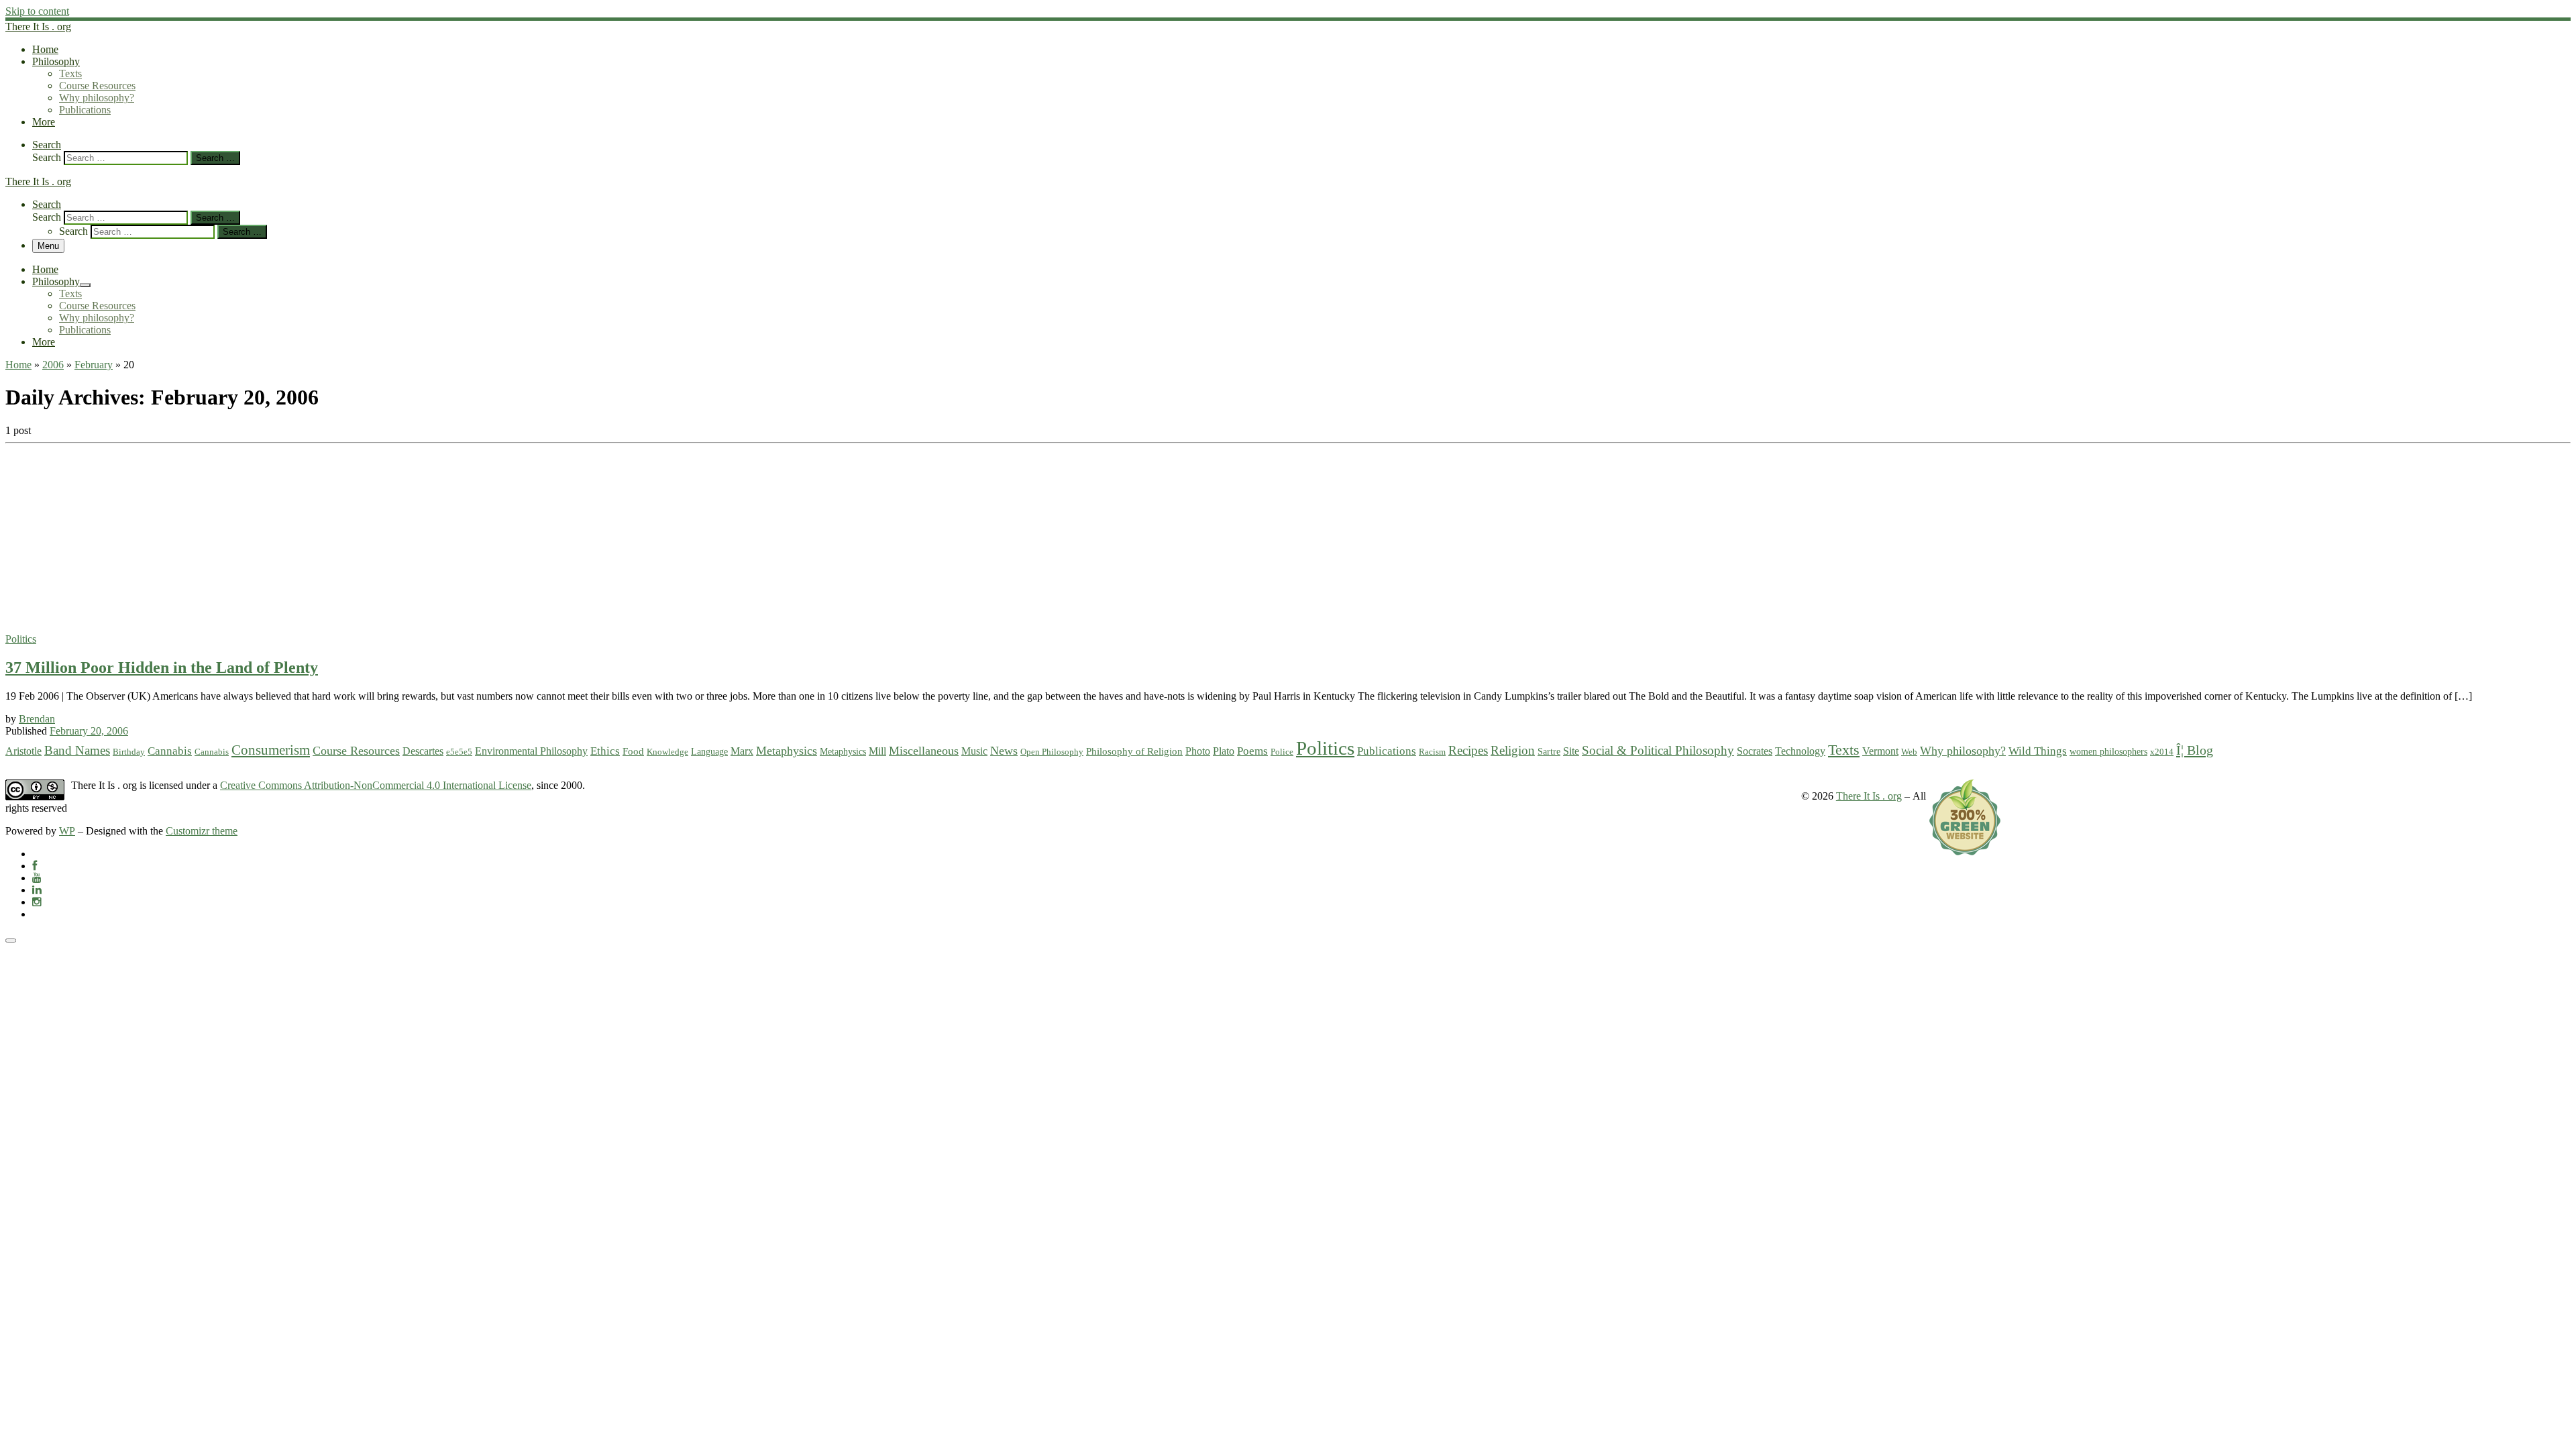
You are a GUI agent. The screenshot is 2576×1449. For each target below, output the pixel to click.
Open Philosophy (1052, 752)
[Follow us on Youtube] (37, 878)
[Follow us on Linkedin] (37, 890)
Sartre (1549, 751)
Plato (1224, 751)
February (94, 365)
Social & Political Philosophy (1658, 750)
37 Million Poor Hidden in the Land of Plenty (162, 667)
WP (67, 831)
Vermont (1880, 751)
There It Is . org (1869, 796)
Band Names (77, 750)
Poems (1252, 751)
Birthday (129, 752)
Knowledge (667, 752)
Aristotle (23, 751)
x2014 (2162, 752)
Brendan (37, 719)
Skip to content (37, 11)
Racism (1432, 752)
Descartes (423, 751)
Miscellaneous (924, 751)
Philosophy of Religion (1134, 751)
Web (1909, 752)
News (1004, 751)
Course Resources (356, 751)
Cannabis (170, 751)
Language (709, 751)
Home (18, 365)
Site (1571, 751)
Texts (1844, 750)
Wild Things (2038, 751)
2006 (53, 365)
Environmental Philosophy (531, 751)
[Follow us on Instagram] (37, 902)
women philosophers (2108, 751)
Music (974, 751)
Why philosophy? (1963, 751)
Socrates (1755, 751)
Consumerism (271, 750)
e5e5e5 (459, 752)
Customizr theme (202, 831)
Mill (877, 751)
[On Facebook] (35, 866)
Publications (1387, 751)
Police (1282, 752)
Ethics (605, 751)
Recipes (1468, 750)
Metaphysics (787, 751)
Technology (1800, 751)
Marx (742, 751)
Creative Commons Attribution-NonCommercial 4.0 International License (376, 785)
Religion (1513, 750)
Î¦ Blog (2195, 750)
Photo (1198, 751)
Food (633, 751)
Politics (1325, 748)
